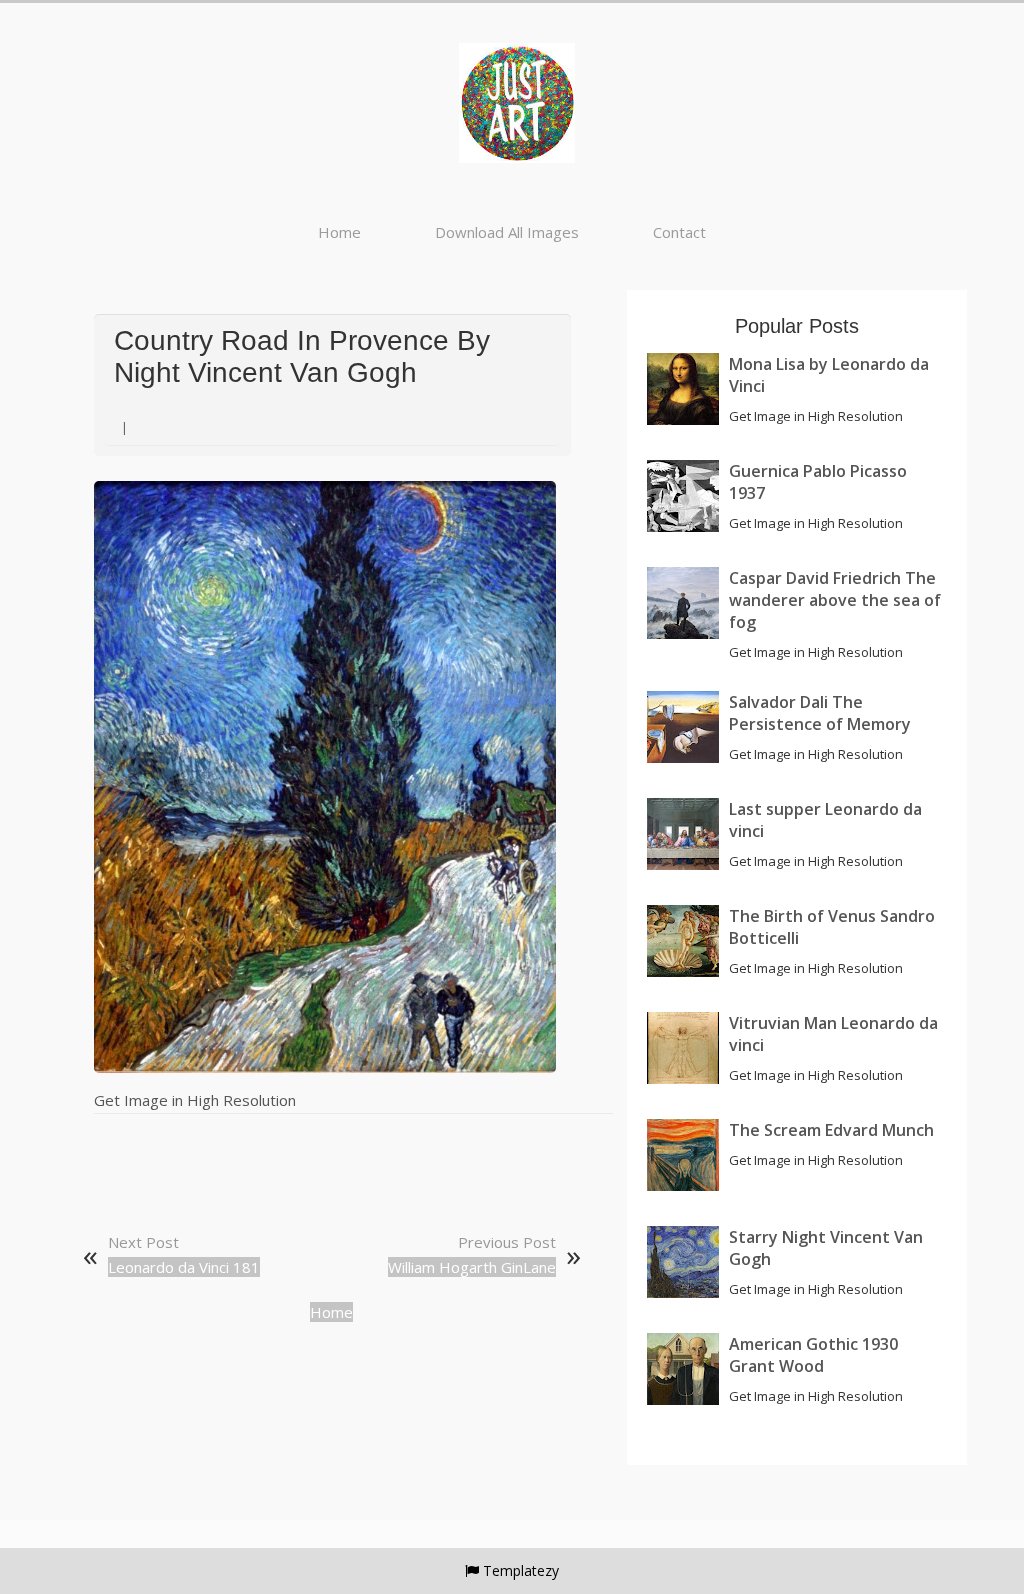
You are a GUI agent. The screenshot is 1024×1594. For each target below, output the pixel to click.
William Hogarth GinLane (472, 1267)
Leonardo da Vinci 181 (184, 1267)
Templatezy (521, 1570)
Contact (679, 232)
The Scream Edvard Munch (831, 1130)
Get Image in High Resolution (195, 1100)
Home (339, 232)
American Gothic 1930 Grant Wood (813, 1355)
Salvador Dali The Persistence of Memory (820, 713)
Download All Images (507, 232)
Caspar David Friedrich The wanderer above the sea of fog (835, 600)
